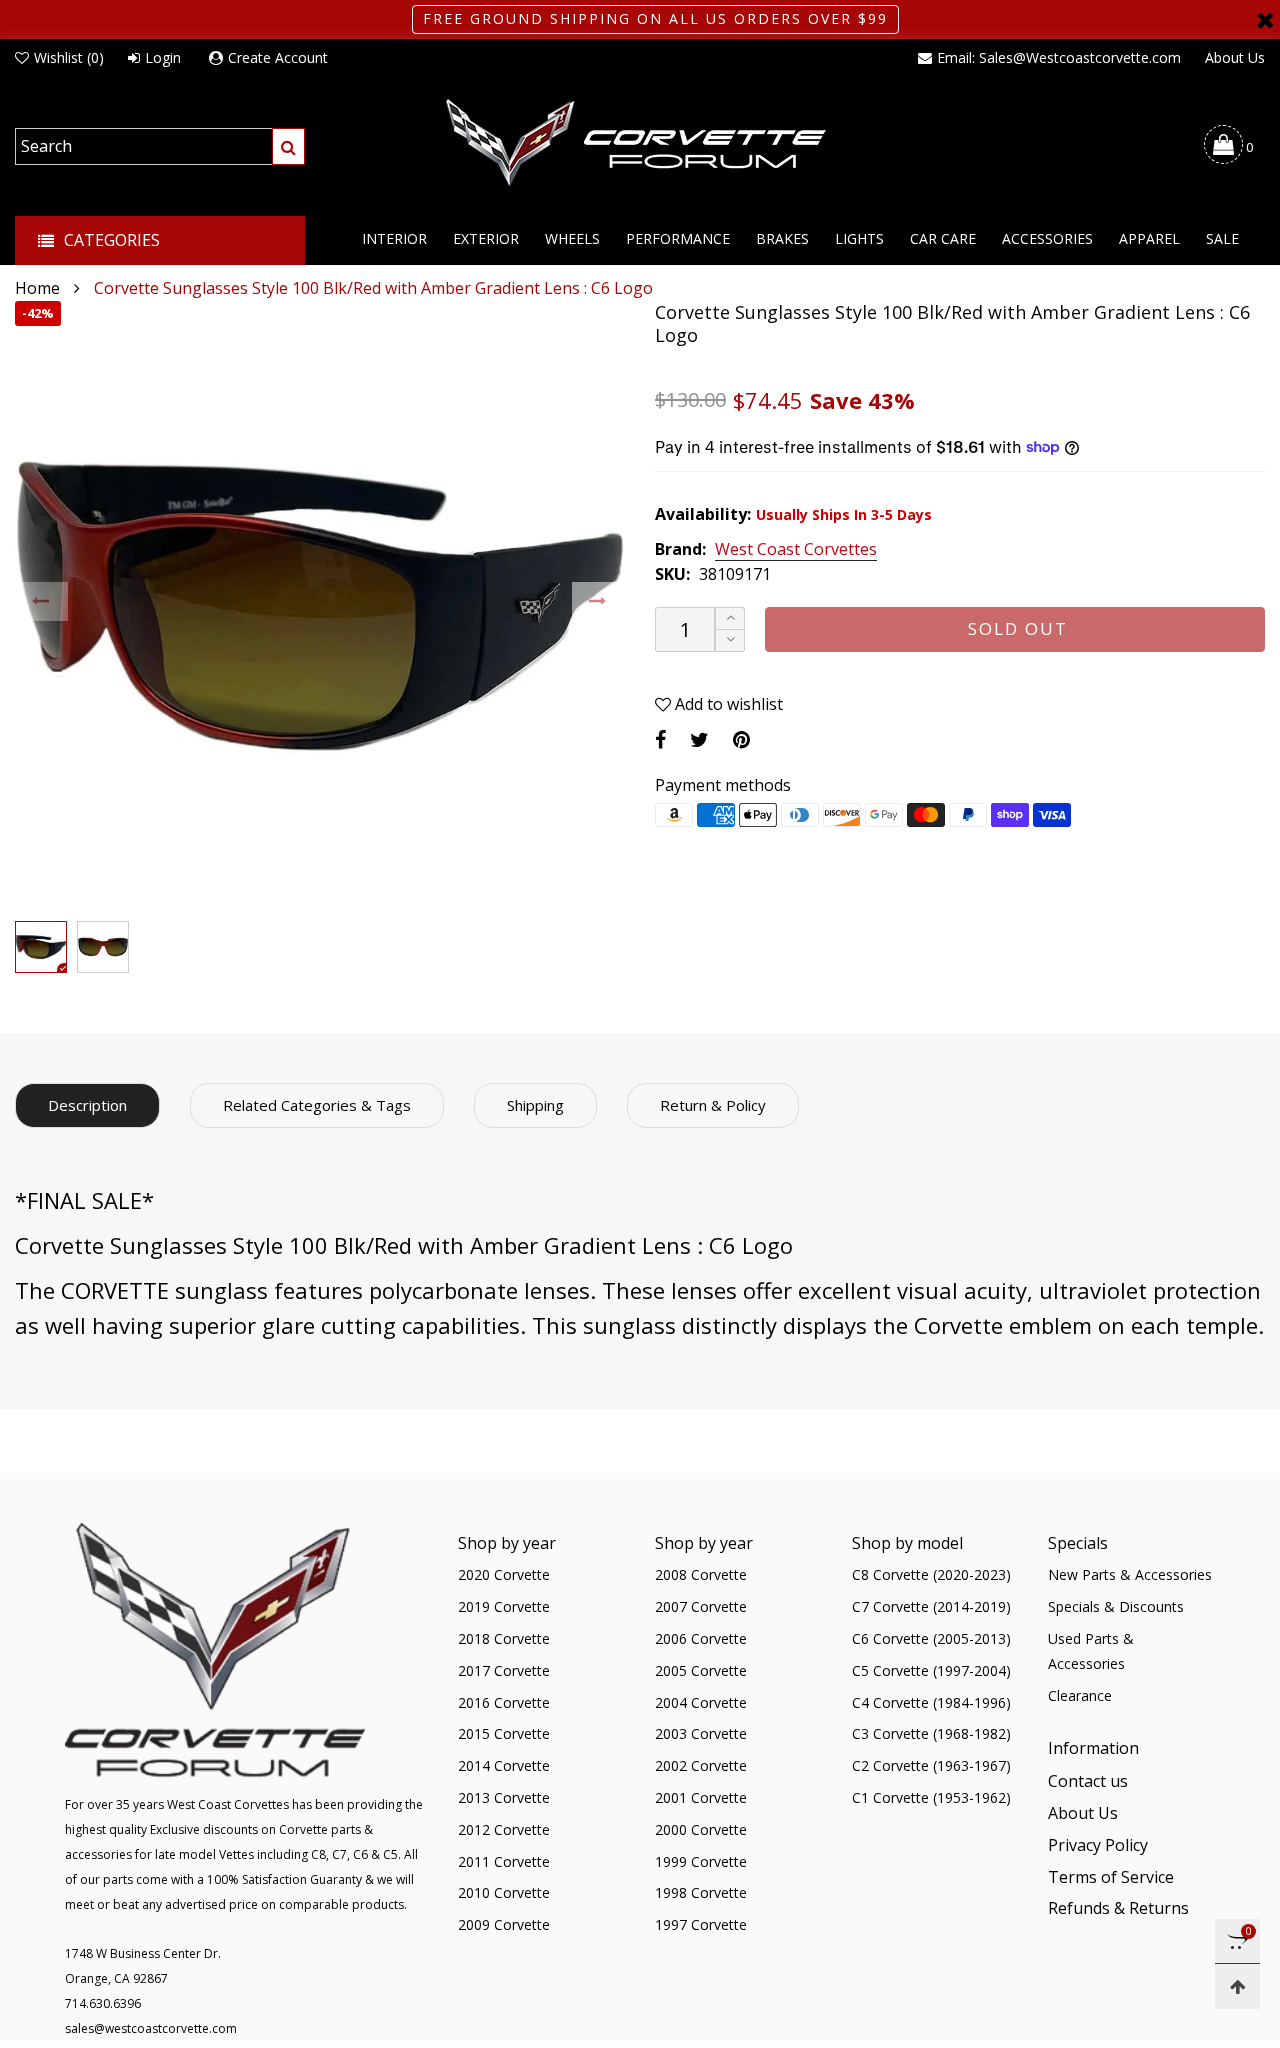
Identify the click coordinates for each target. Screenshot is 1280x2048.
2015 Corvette (504, 1733)
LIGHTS (859, 238)
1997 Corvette (701, 1924)
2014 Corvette (504, 1765)
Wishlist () (69, 57)
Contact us (1088, 1781)
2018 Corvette (504, 1638)
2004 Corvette (701, 1702)
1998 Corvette (701, 1892)
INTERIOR (394, 238)
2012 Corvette (504, 1829)
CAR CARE (943, 238)
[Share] (660, 739)
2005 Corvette (701, 1670)
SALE (1222, 238)
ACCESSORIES (1047, 238)
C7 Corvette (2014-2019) (931, 1606)
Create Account (278, 57)
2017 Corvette (504, 1670)
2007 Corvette (701, 1606)
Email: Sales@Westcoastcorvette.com (1059, 57)
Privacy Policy (1098, 1845)
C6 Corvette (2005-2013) (931, 1638)
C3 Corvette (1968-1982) (931, 1733)
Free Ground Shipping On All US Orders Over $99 (655, 18)
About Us (1235, 57)
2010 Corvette (504, 1892)
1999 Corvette (701, 1861)
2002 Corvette (701, 1765)
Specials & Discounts (1116, 1606)
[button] (41, 601)
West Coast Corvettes (796, 550)
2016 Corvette (504, 1702)
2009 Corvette (504, 1924)
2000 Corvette (701, 1829)
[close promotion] (1265, 19)
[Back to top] (1237, 1986)
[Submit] (288, 146)
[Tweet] (699, 739)
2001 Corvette (701, 1797)
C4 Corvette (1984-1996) (931, 1702)
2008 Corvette (701, 1574)
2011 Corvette (504, 1861)
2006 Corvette (701, 1638)
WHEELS (572, 238)
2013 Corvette (504, 1797)
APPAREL (1149, 238)
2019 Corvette (504, 1606)
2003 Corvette (701, 1733)
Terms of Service (1111, 1877)
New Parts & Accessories (1130, 1574)
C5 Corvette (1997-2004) (931, 1670)
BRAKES (782, 238)
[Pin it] (741, 739)
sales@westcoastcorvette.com (151, 2028)
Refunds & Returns (1118, 1908)
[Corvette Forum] (640, 144)
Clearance (1080, 1695)
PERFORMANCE (678, 238)
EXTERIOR (486, 238)
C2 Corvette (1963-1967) (931, 1765)
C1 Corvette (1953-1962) (931, 1797)
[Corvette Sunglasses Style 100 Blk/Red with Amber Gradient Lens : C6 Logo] (320, 606)
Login (163, 57)
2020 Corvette (504, 1574)
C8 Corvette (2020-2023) (931, 1574)
